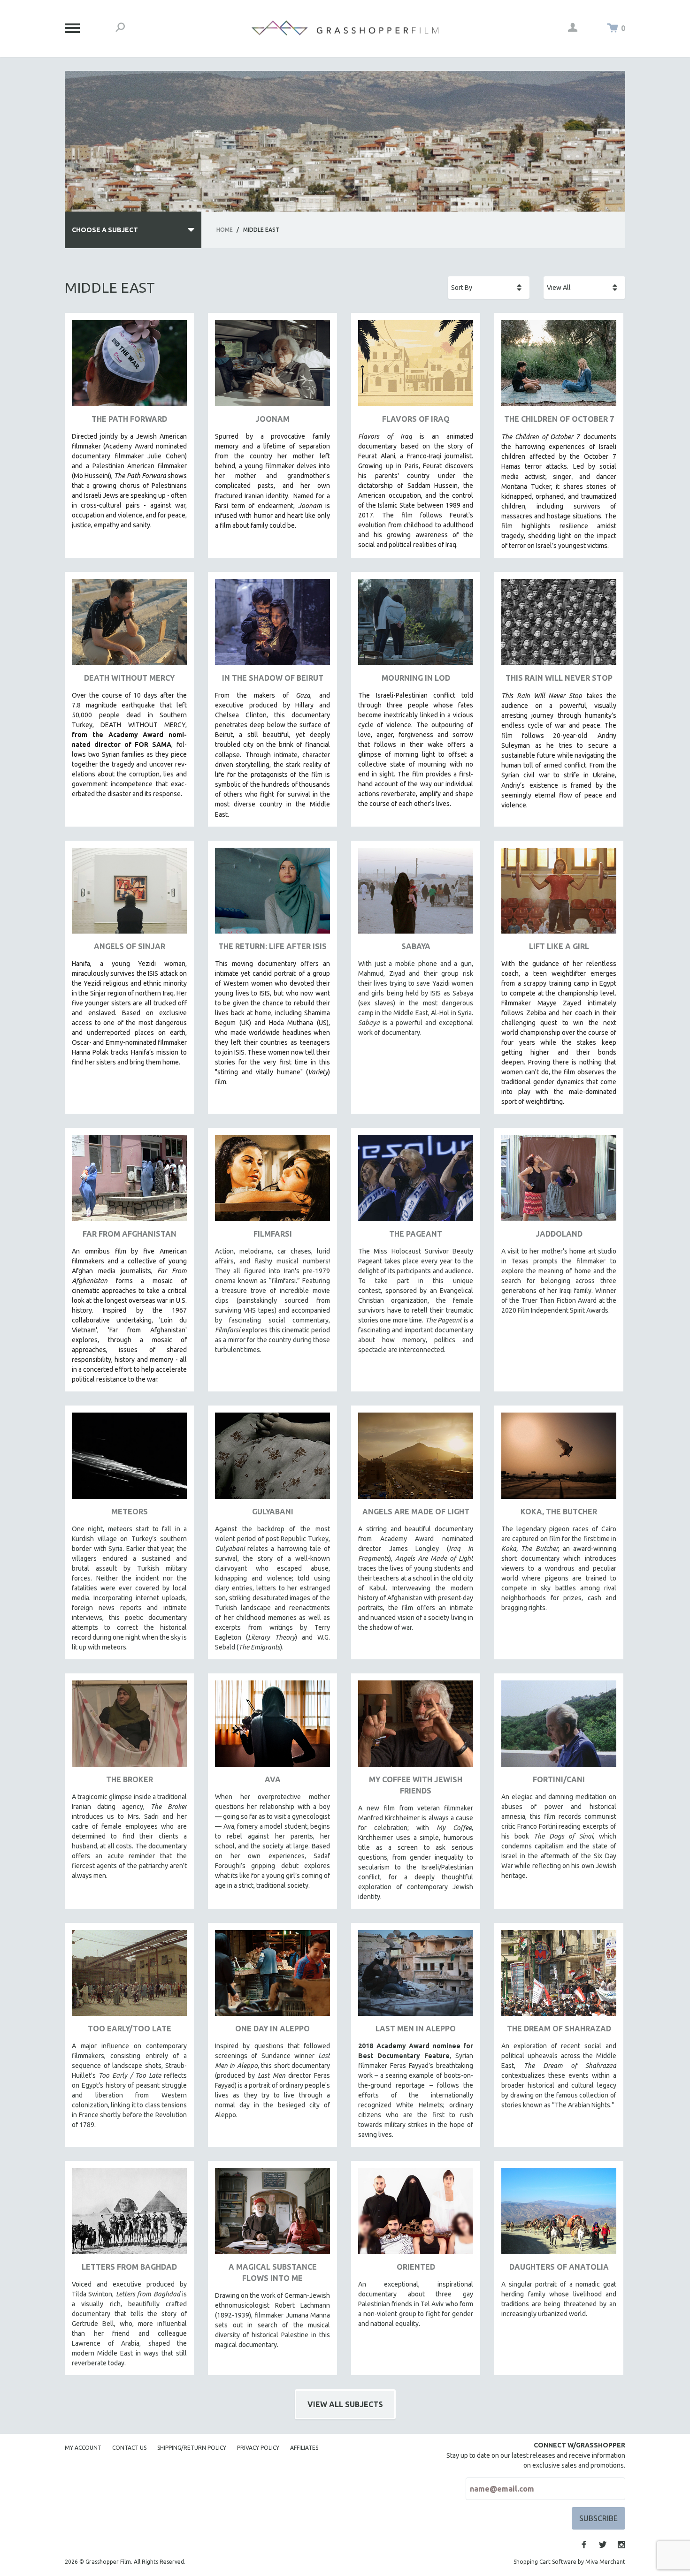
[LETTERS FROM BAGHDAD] (129, 2215)
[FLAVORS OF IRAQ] (416, 367)
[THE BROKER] (129, 1727)
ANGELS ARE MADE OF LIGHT (416, 1512)
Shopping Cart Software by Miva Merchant (569, 2562)
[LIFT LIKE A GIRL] (559, 894)
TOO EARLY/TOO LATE (130, 2029)
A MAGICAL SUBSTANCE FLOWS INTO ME (273, 2272)
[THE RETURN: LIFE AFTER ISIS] (272, 894)
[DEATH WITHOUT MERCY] (129, 626)
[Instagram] (621, 2545)
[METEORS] (129, 1459)
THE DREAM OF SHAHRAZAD (559, 2029)
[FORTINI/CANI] (559, 1727)
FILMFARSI (273, 1234)
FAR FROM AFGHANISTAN (130, 1234)
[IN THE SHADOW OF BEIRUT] (272, 626)
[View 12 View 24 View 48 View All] (584, 288)
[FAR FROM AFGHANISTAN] (129, 1182)
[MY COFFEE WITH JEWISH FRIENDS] (416, 1727)
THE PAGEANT (416, 1234)
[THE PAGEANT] (416, 1182)
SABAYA (416, 946)
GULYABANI (273, 1512)
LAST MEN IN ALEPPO (416, 2029)
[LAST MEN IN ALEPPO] (416, 1977)
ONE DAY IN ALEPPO (272, 2029)
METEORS (130, 1512)
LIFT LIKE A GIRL (559, 946)
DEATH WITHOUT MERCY (129, 678)
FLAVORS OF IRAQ (416, 419)
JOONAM (272, 419)
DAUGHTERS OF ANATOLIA (559, 2267)
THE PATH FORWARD (129, 419)
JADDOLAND (559, 1234)
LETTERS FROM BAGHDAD (129, 2267)
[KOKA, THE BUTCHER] (559, 1459)
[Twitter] (603, 2545)
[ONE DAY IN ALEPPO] (272, 1977)
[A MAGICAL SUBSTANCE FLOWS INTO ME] (272, 2215)
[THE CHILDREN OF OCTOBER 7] (559, 367)
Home (225, 230)
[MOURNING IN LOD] (416, 626)
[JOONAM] (272, 367)
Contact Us (129, 2448)
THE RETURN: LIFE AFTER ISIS (272, 946)
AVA (273, 1779)
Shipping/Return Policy (192, 2448)
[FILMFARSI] (272, 1182)
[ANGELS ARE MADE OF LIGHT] (416, 1459)
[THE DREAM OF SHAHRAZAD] (559, 1977)
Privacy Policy (258, 2448)
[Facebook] (584, 2545)
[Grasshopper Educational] (345, 28)
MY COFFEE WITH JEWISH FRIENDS (416, 1785)
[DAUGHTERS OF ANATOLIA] (559, 2215)
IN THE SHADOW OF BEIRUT (273, 678)
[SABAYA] (416, 894)
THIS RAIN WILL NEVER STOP (559, 678)
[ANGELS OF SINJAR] (129, 894)
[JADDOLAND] (559, 1182)
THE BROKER (130, 1779)
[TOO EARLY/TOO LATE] (129, 1977)
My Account (83, 2448)
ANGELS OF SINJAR (130, 946)
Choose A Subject (105, 230)
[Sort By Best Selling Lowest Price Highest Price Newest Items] (489, 288)
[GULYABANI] (272, 1459)
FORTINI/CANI (559, 1779)
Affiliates (304, 2448)
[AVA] (272, 1727)
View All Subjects (345, 2404)
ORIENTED (416, 2267)
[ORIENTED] (416, 2215)
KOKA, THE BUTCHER (559, 1512)
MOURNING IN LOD (416, 678)
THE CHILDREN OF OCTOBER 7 (559, 419)
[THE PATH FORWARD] (129, 367)
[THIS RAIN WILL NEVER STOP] (559, 626)
